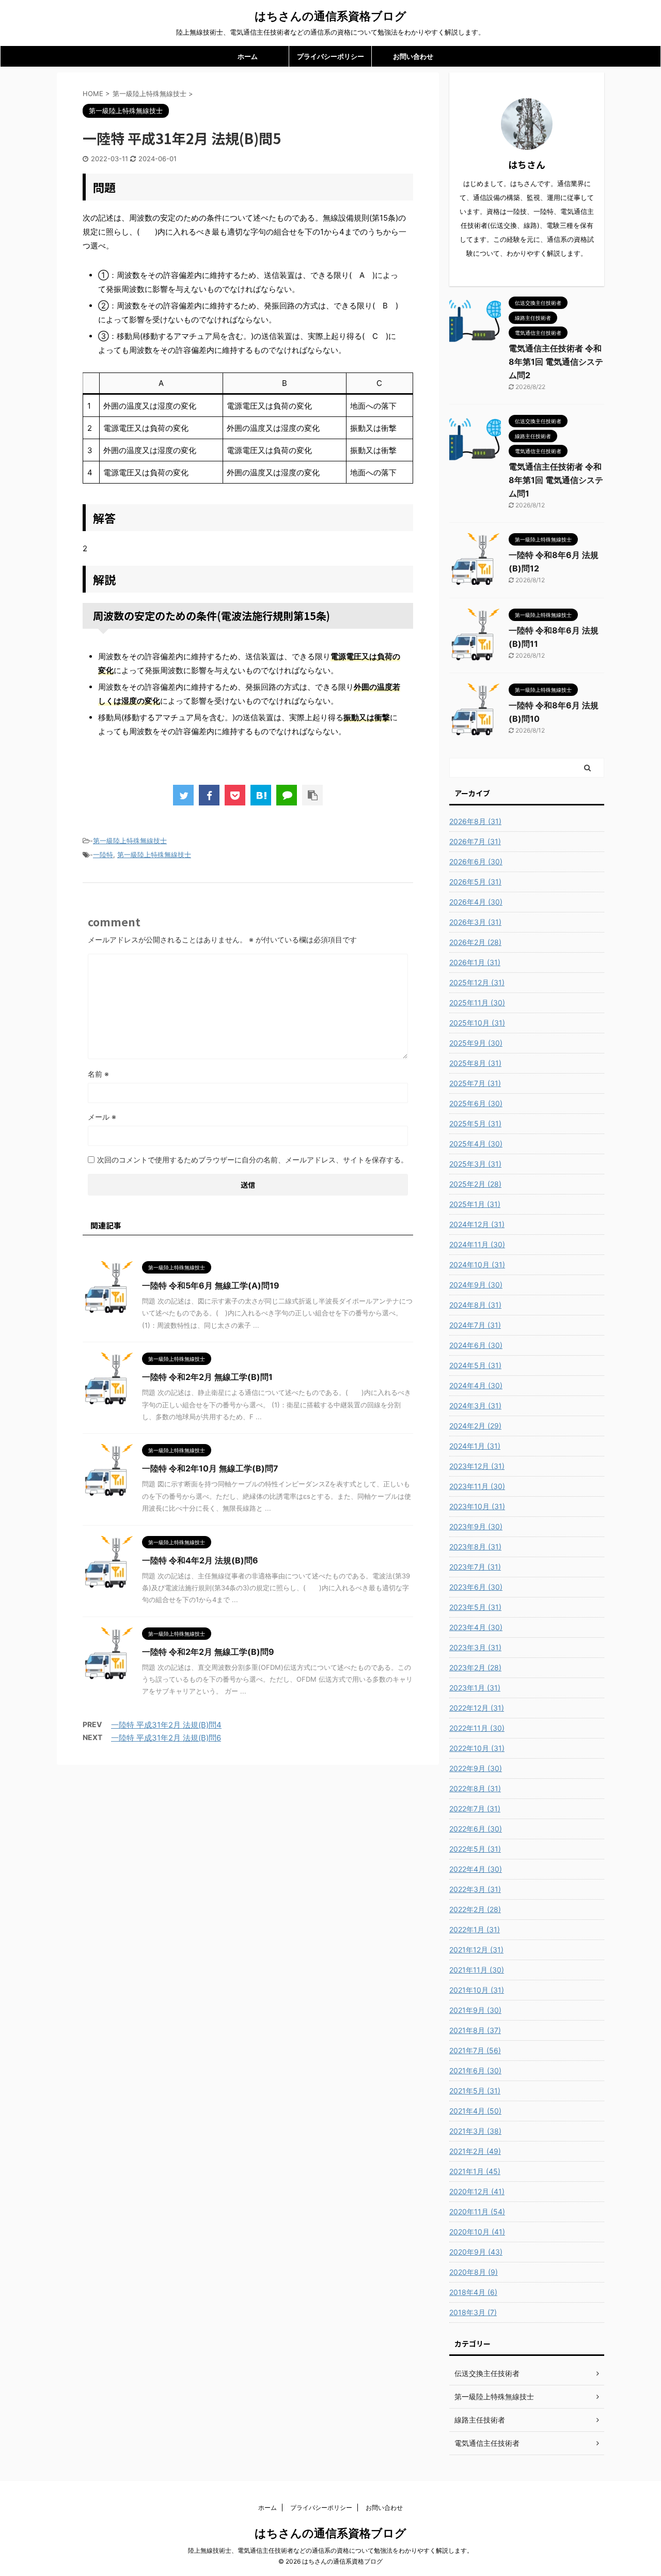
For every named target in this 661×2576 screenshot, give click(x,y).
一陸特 (103, 855)
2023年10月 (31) (477, 1506)
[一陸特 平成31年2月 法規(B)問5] (261, 795)
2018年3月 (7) (473, 2312)
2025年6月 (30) (476, 1103)
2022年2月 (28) (475, 1909)
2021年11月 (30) (477, 1970)
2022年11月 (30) (477, 1728)
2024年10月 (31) (477, 1264)
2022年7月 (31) (475, 1809)
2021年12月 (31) (476, 1950)
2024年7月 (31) (475, 1325)
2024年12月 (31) (477, 1224)
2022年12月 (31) (477, 1708)
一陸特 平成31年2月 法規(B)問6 (166, 1738)
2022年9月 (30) (476, 1768)
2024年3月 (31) (475, 1406)
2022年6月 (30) (476, 1829)
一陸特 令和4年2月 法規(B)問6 (200, 1560)
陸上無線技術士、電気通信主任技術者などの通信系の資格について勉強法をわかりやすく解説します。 (330, 2550)
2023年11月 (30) (477, 1486)
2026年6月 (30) (476, 862)
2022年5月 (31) (475, 1849)
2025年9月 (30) (476, 1043)
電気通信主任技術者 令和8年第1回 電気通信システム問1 (556, 480)
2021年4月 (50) (475, 2111)
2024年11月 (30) (477, 1244)
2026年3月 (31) (475, 922)
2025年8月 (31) (475, 1063)
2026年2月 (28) (475, 942)
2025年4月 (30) (476, 1144)
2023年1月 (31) (475, 1688)
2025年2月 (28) (475, 1184)
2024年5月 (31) (475, 1365)
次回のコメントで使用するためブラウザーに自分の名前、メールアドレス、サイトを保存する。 (253, 1160)
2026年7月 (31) (475, 841)
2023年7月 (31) (475, 1567)
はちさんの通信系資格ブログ (330, 16)
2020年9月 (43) (476, 2252)
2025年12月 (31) (477, 982)
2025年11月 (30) (477, 1003)
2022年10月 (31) (477, 1748)
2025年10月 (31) (477, 1023)
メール (102, 1117)
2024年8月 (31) (475, 1305)
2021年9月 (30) (475, 2010)
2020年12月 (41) (477, 2191)
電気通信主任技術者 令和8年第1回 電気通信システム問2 (556, 362)
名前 (98, 1074)
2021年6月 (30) (475, 2070)
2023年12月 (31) (477, 1466)
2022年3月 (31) (475, 1889)
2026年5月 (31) (475, 882)
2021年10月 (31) (477, 1990)
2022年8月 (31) (475, 1788)
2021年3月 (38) (475, 2131)
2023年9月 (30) (476, 1526)
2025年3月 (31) (475, 1164)
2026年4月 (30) (476, 902)
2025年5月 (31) (475, 1123)
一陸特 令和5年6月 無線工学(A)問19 (211, 1285)
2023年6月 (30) (476, 1587)
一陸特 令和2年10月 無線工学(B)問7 (210, 1468)
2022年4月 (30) (476, 1869)
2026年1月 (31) (475, 962)
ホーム (248, 56)
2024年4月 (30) (476, 1385)
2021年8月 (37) (475, 2030)
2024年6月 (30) (476, 1345)
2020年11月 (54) (477, 2212)
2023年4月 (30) (476, 1627)
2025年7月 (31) (475, 1083)
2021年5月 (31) (475, 2091)
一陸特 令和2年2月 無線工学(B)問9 (208, 1652)
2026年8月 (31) (475, 821)
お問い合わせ (413, 56)
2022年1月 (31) (475, 1929)
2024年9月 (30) (476, 1285)
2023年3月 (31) (475, 1647)
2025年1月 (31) (475, 1204)
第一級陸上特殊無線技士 (130, 841)
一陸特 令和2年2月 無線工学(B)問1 (207, 1377)
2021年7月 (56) (475, 2050)
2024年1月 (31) (475, 1446)
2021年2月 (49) (475, 2151)
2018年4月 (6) (473, 2292)
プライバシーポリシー (330, 56)
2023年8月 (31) (475, 1547)
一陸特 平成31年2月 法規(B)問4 (166, 1725)
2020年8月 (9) (474, 2272)
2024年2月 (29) (475, 1426)
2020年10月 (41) (477, 2232)
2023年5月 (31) (475, 1607)
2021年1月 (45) (475, 2171)
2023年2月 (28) (475, 1667)
